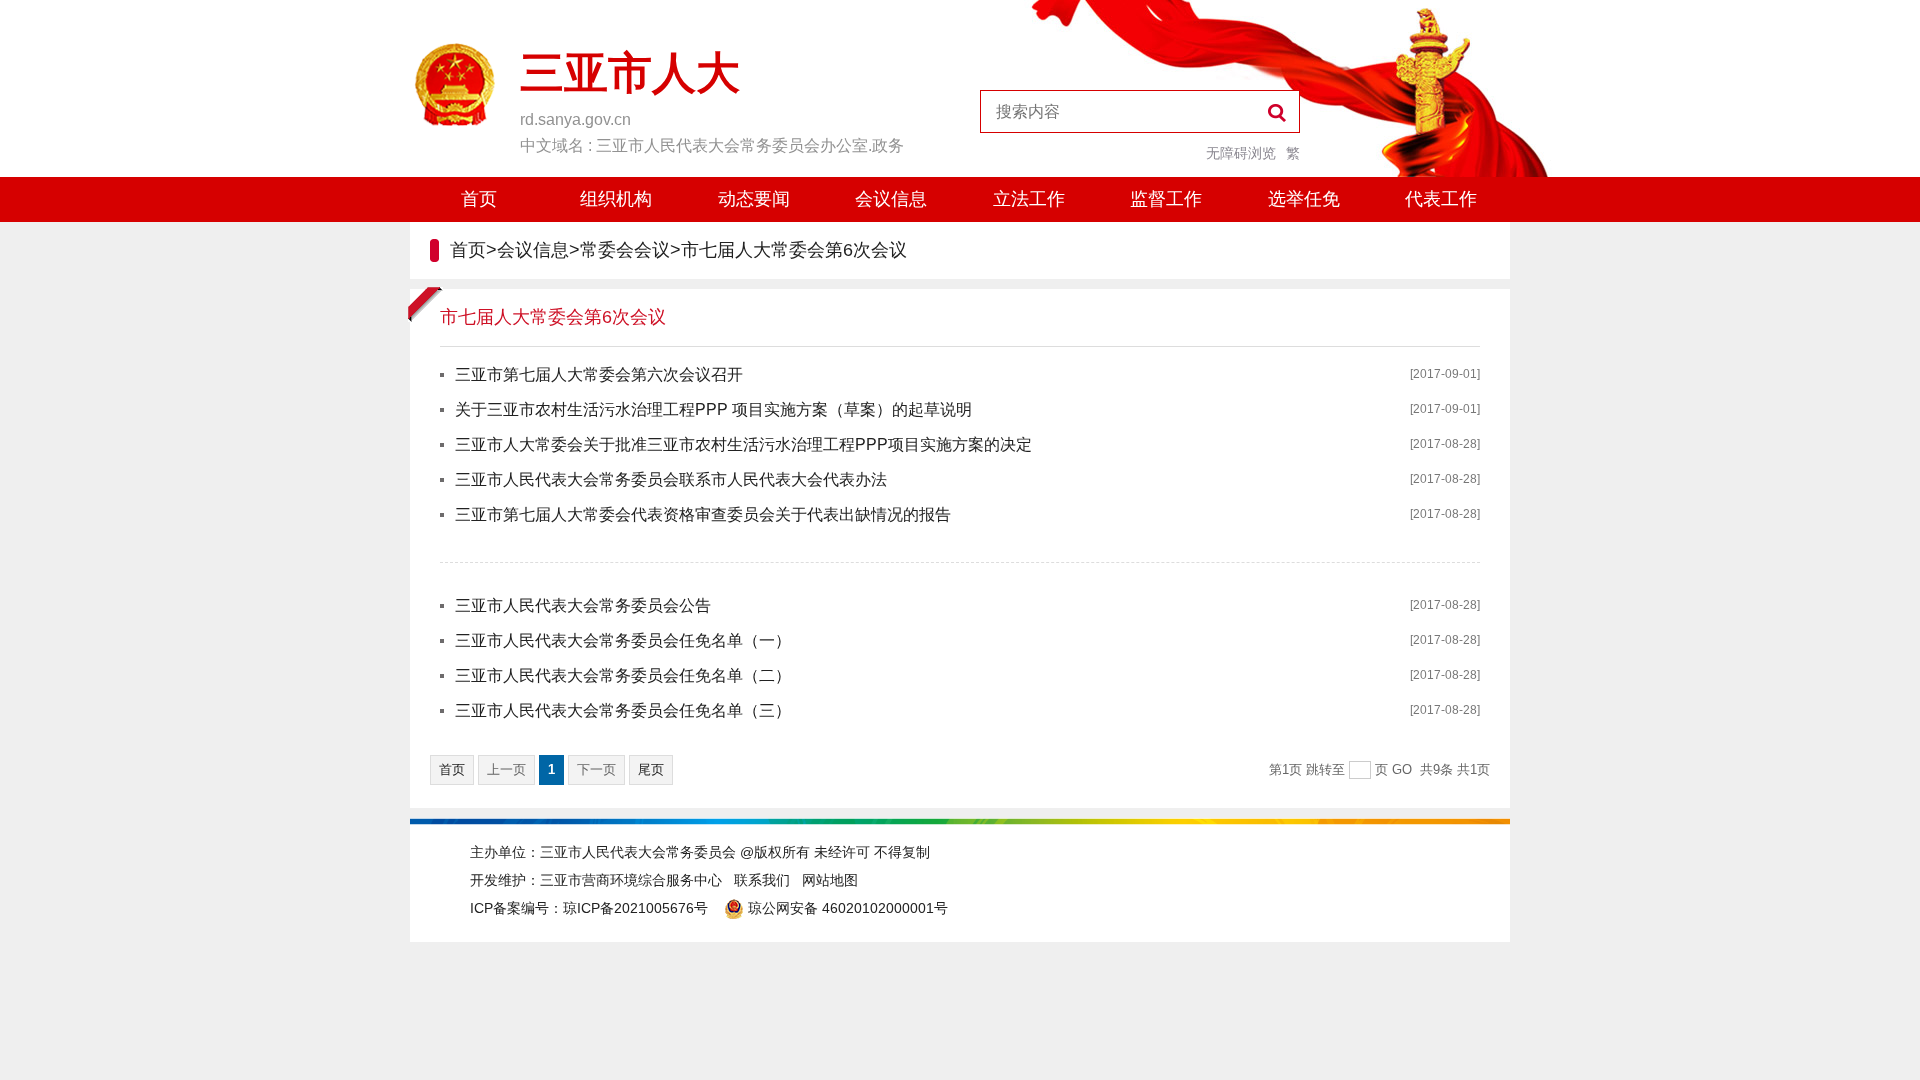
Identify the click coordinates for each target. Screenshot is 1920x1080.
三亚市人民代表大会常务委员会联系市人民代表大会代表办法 (671, 479)
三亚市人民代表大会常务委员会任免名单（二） (623, 675)
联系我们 (762, 880)
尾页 (651, 769)
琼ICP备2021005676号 (635, 908)
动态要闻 (754, 199)
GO (1402, 769)
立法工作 (1029, 199)
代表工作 (1441, 199)
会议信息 (891, 199)
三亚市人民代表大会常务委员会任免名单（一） (623, 640)
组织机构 (616, 199)
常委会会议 (625, 250)
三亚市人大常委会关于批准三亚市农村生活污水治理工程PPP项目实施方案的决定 (743, 444)
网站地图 (830, 880)
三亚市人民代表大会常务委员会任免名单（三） (623, 710)
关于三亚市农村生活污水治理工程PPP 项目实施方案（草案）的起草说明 (713, 409)
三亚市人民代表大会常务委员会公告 (583, 605)
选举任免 (1304, 199)
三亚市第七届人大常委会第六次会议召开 (599, 374)
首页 (479, 199)
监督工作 (1166, 199)
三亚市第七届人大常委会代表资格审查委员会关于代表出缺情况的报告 (703, 514)
